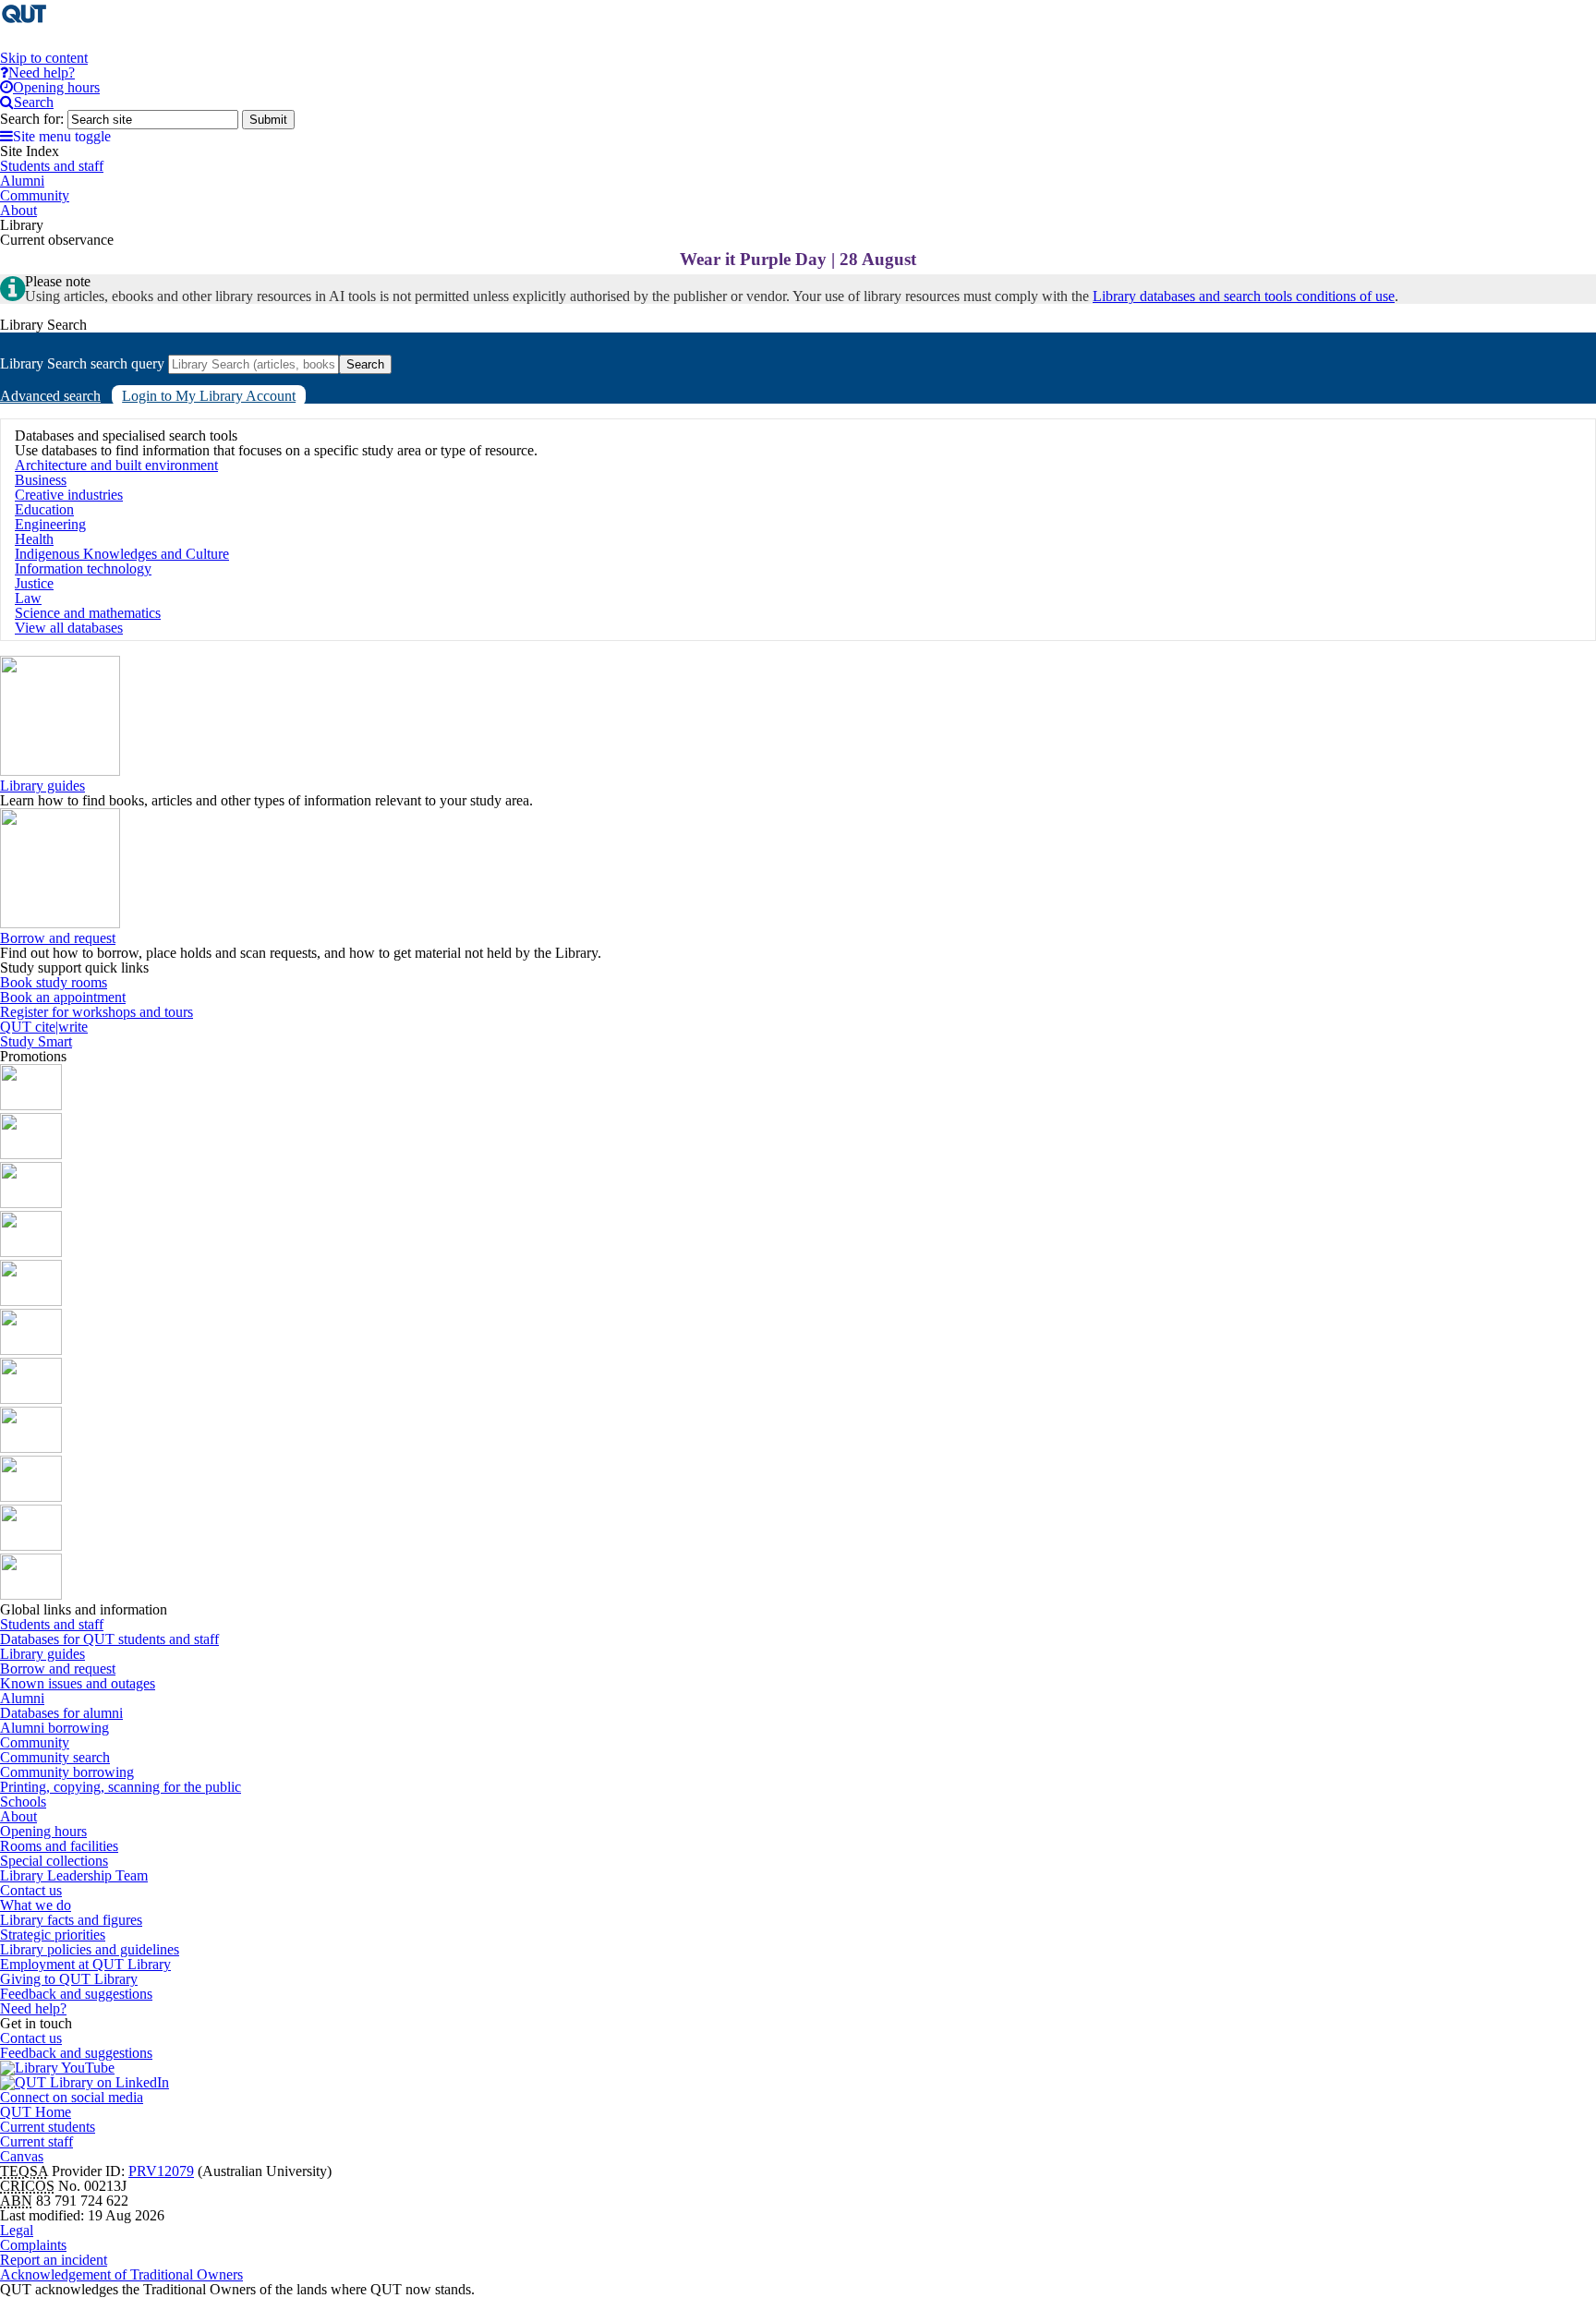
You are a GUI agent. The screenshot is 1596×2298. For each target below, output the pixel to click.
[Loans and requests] (31, 1399)
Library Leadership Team (74, 1875)
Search (365, 364)
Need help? (33, 2008)
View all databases (69, 628)
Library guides (42, 786)
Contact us (31, 1890)
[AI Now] (31, 1154)
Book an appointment (63, 997)
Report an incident (54, 2260)
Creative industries (69, 495)
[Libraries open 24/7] (31, 1350)
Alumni (22, 1698)
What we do (36, 1905)
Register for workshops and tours (97, 1012)
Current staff (36, 2141)
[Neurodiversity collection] (31, 1595)
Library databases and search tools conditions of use (1244, 296)
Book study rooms (54, 982)
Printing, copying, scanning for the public (121, 1787)
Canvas (22, 2156)
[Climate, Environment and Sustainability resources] (31, 1252)
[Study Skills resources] (31, 1203)
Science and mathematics (88, 613)
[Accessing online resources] (31, 1448)
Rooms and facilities (59, 1846)
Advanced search (50, 396)
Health (34, 539)
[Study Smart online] (31, 1497)
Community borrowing (67, 1772)
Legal (17, 2230)
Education (44, 509)
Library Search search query (82, 363)
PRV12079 (161, 2171)
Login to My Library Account (209, 396)
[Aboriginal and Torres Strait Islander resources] (31, 1105)
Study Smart (36, 1041)
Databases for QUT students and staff (109, 1639)
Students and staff (52, 1624)
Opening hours (43, 1831)
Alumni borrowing (54, 1728)
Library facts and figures (71, 1920)
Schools (23, 1802)
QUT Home (36, 2112)
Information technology (83, 568)
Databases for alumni (61, 1713)
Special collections (54, 1861)
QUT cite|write (44, 1027)
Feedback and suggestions (76, 1994)
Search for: (32, 119)
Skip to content (44, 58)
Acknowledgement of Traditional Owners (121, 2274)
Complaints (33, 2245)
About (18, 1816)
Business (41, 480)
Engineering (50, 524)
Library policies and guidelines (90, 1949)
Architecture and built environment (116, 465)
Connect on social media (72, 2097)
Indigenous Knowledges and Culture (122, 554)
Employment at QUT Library (85, 1964)
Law (28, 598)
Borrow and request (58, 938)
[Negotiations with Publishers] (31, 1546)
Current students (48, 2127)
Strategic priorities (53, 1935)
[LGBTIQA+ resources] (31, 1301)
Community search (55, 1757)
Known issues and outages (78, 1683)
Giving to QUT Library (69, 1979)
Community (35, 1742)
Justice (34, 583)
